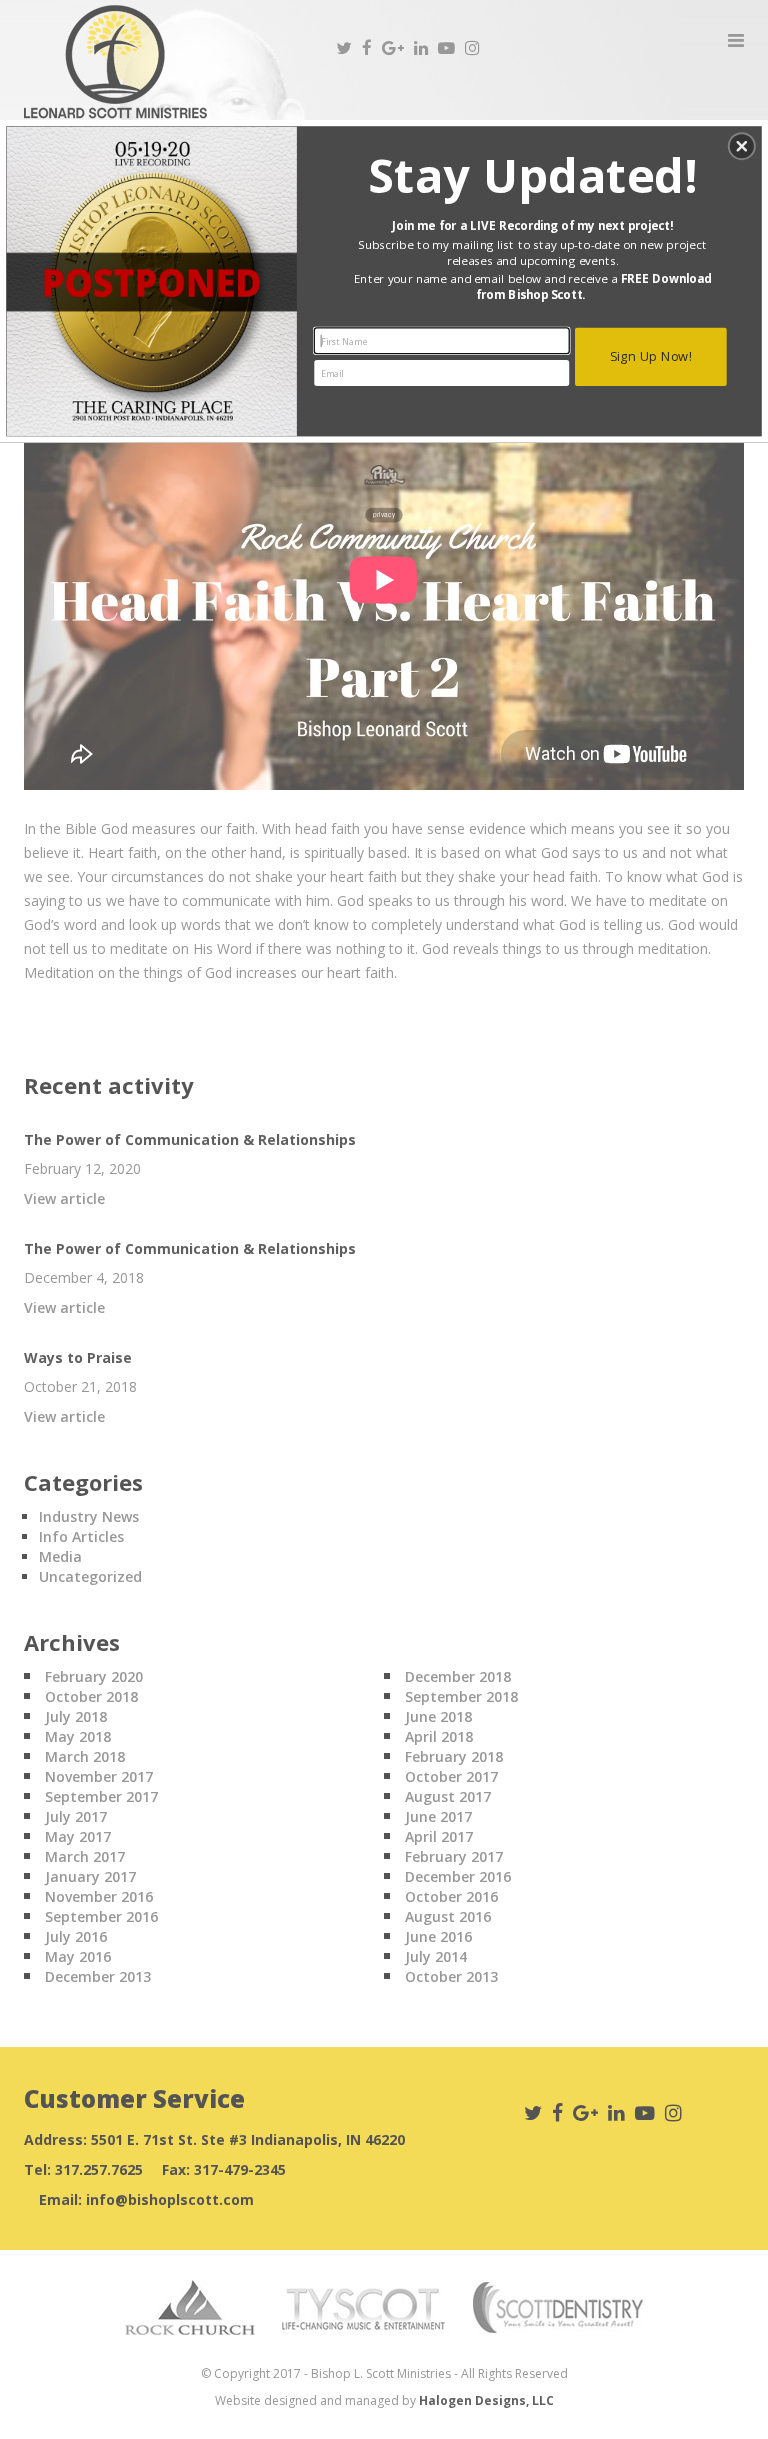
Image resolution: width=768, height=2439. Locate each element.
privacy (384, 514)
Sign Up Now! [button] (651, 355)
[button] (742, 146)
